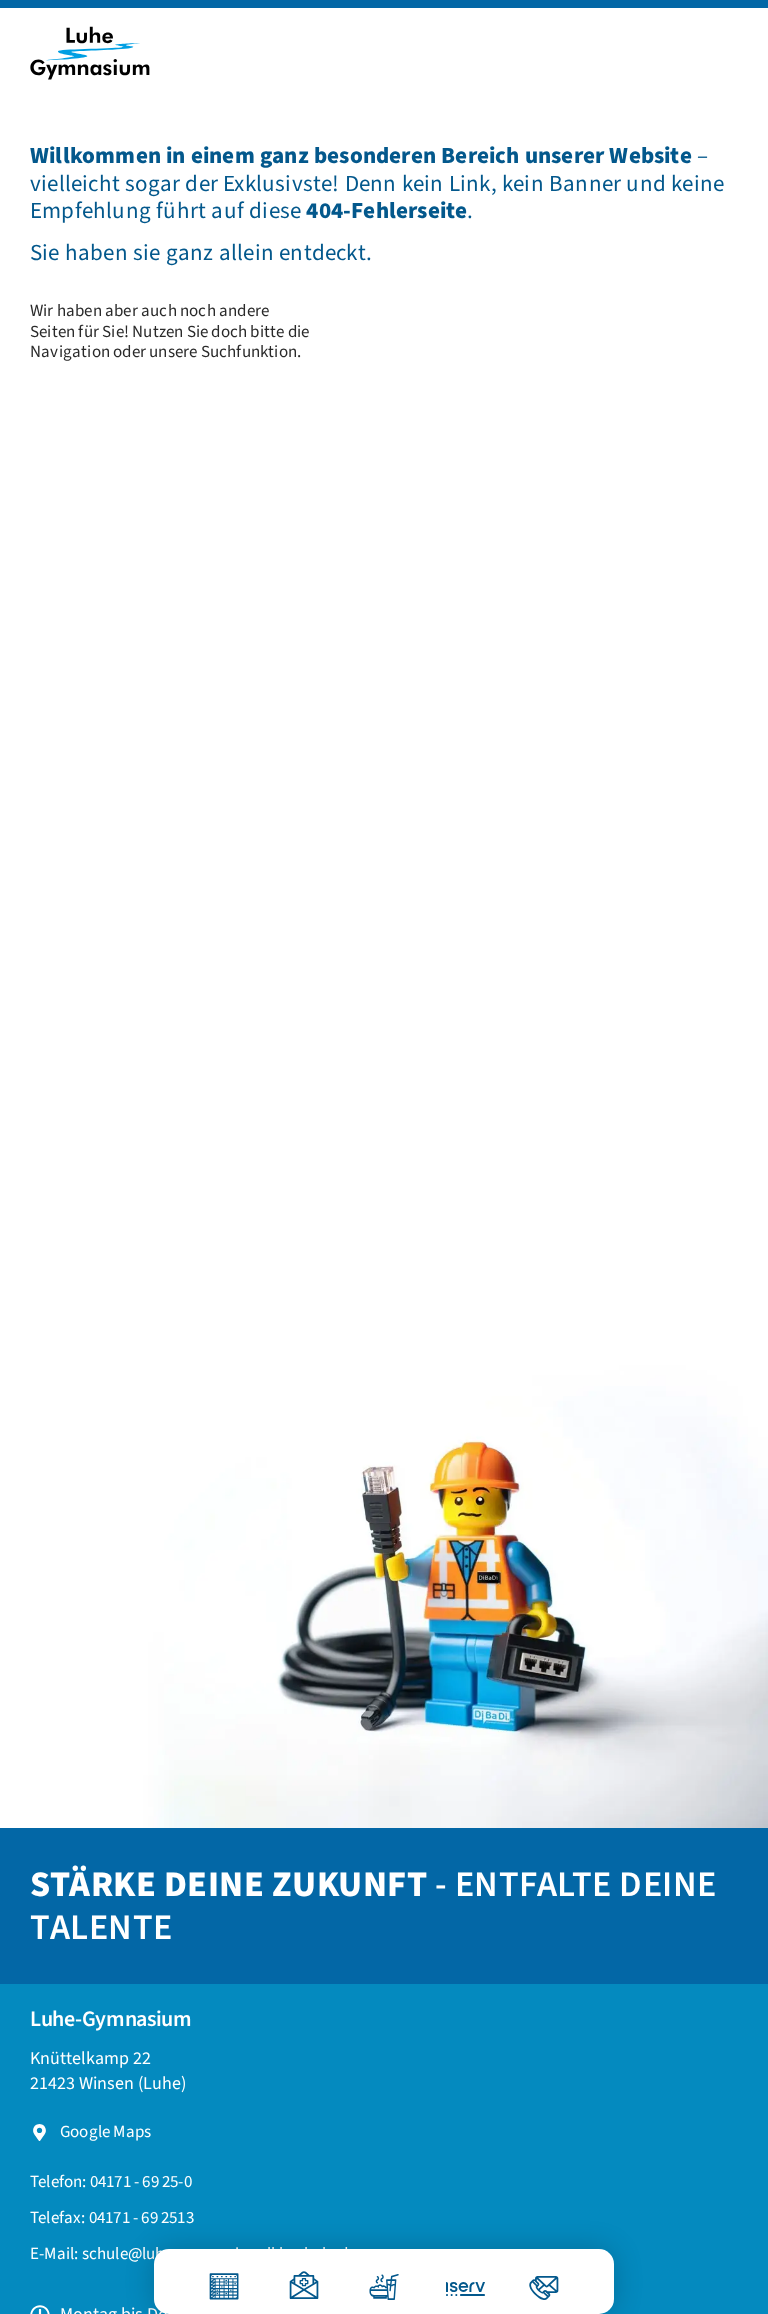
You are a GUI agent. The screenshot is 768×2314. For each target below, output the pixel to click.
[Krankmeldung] (304, 2278)
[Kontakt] (544, 2278)
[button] (112, 2218)
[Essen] (384, 2278)
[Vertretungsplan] (224, 2278)
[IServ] (452, 2281)
